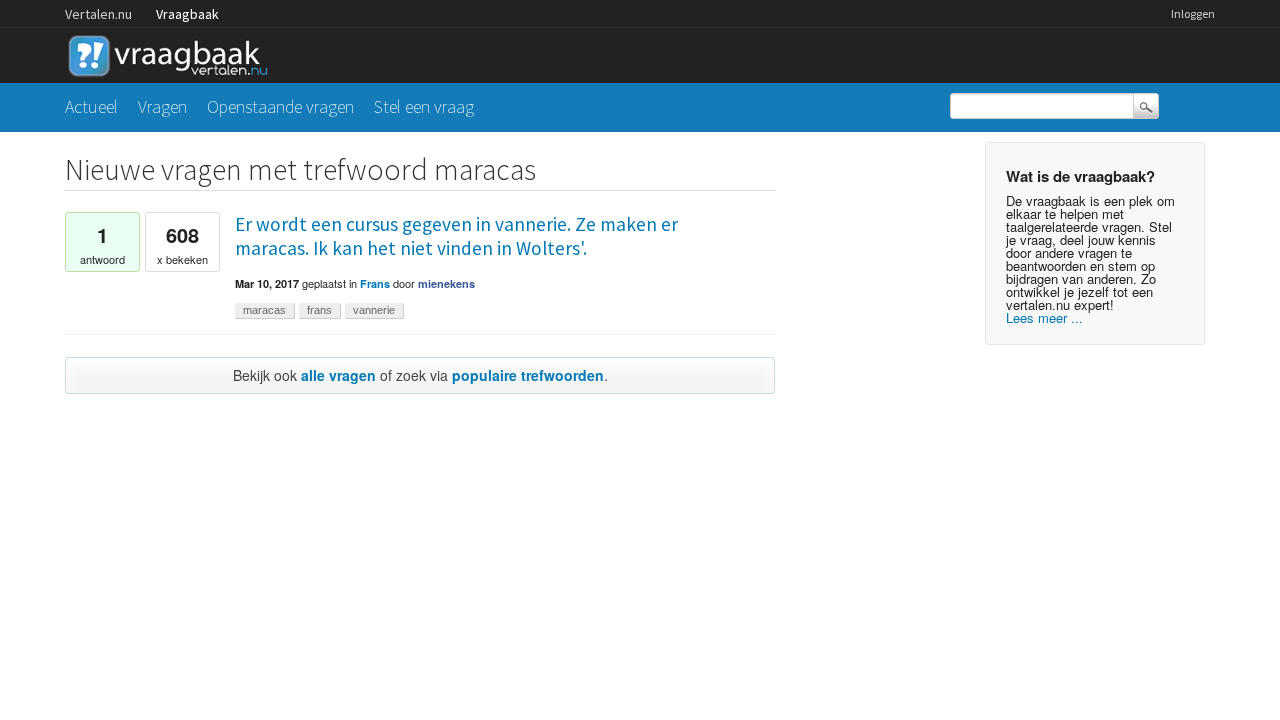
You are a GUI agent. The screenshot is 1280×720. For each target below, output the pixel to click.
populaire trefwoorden (528, 375)
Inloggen (1193, 13)
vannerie (374, 310)
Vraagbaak (187, 14)
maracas (264, 310)
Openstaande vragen (280, 106)
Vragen (162, 106)
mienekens (446, 283)
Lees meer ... (1044, 317)
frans (319, 310)
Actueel (91, 106)
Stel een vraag (424, 106)
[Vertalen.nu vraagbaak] (173, 52)
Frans (375, 283)
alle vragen (338, 375)
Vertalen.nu (98, 14)
